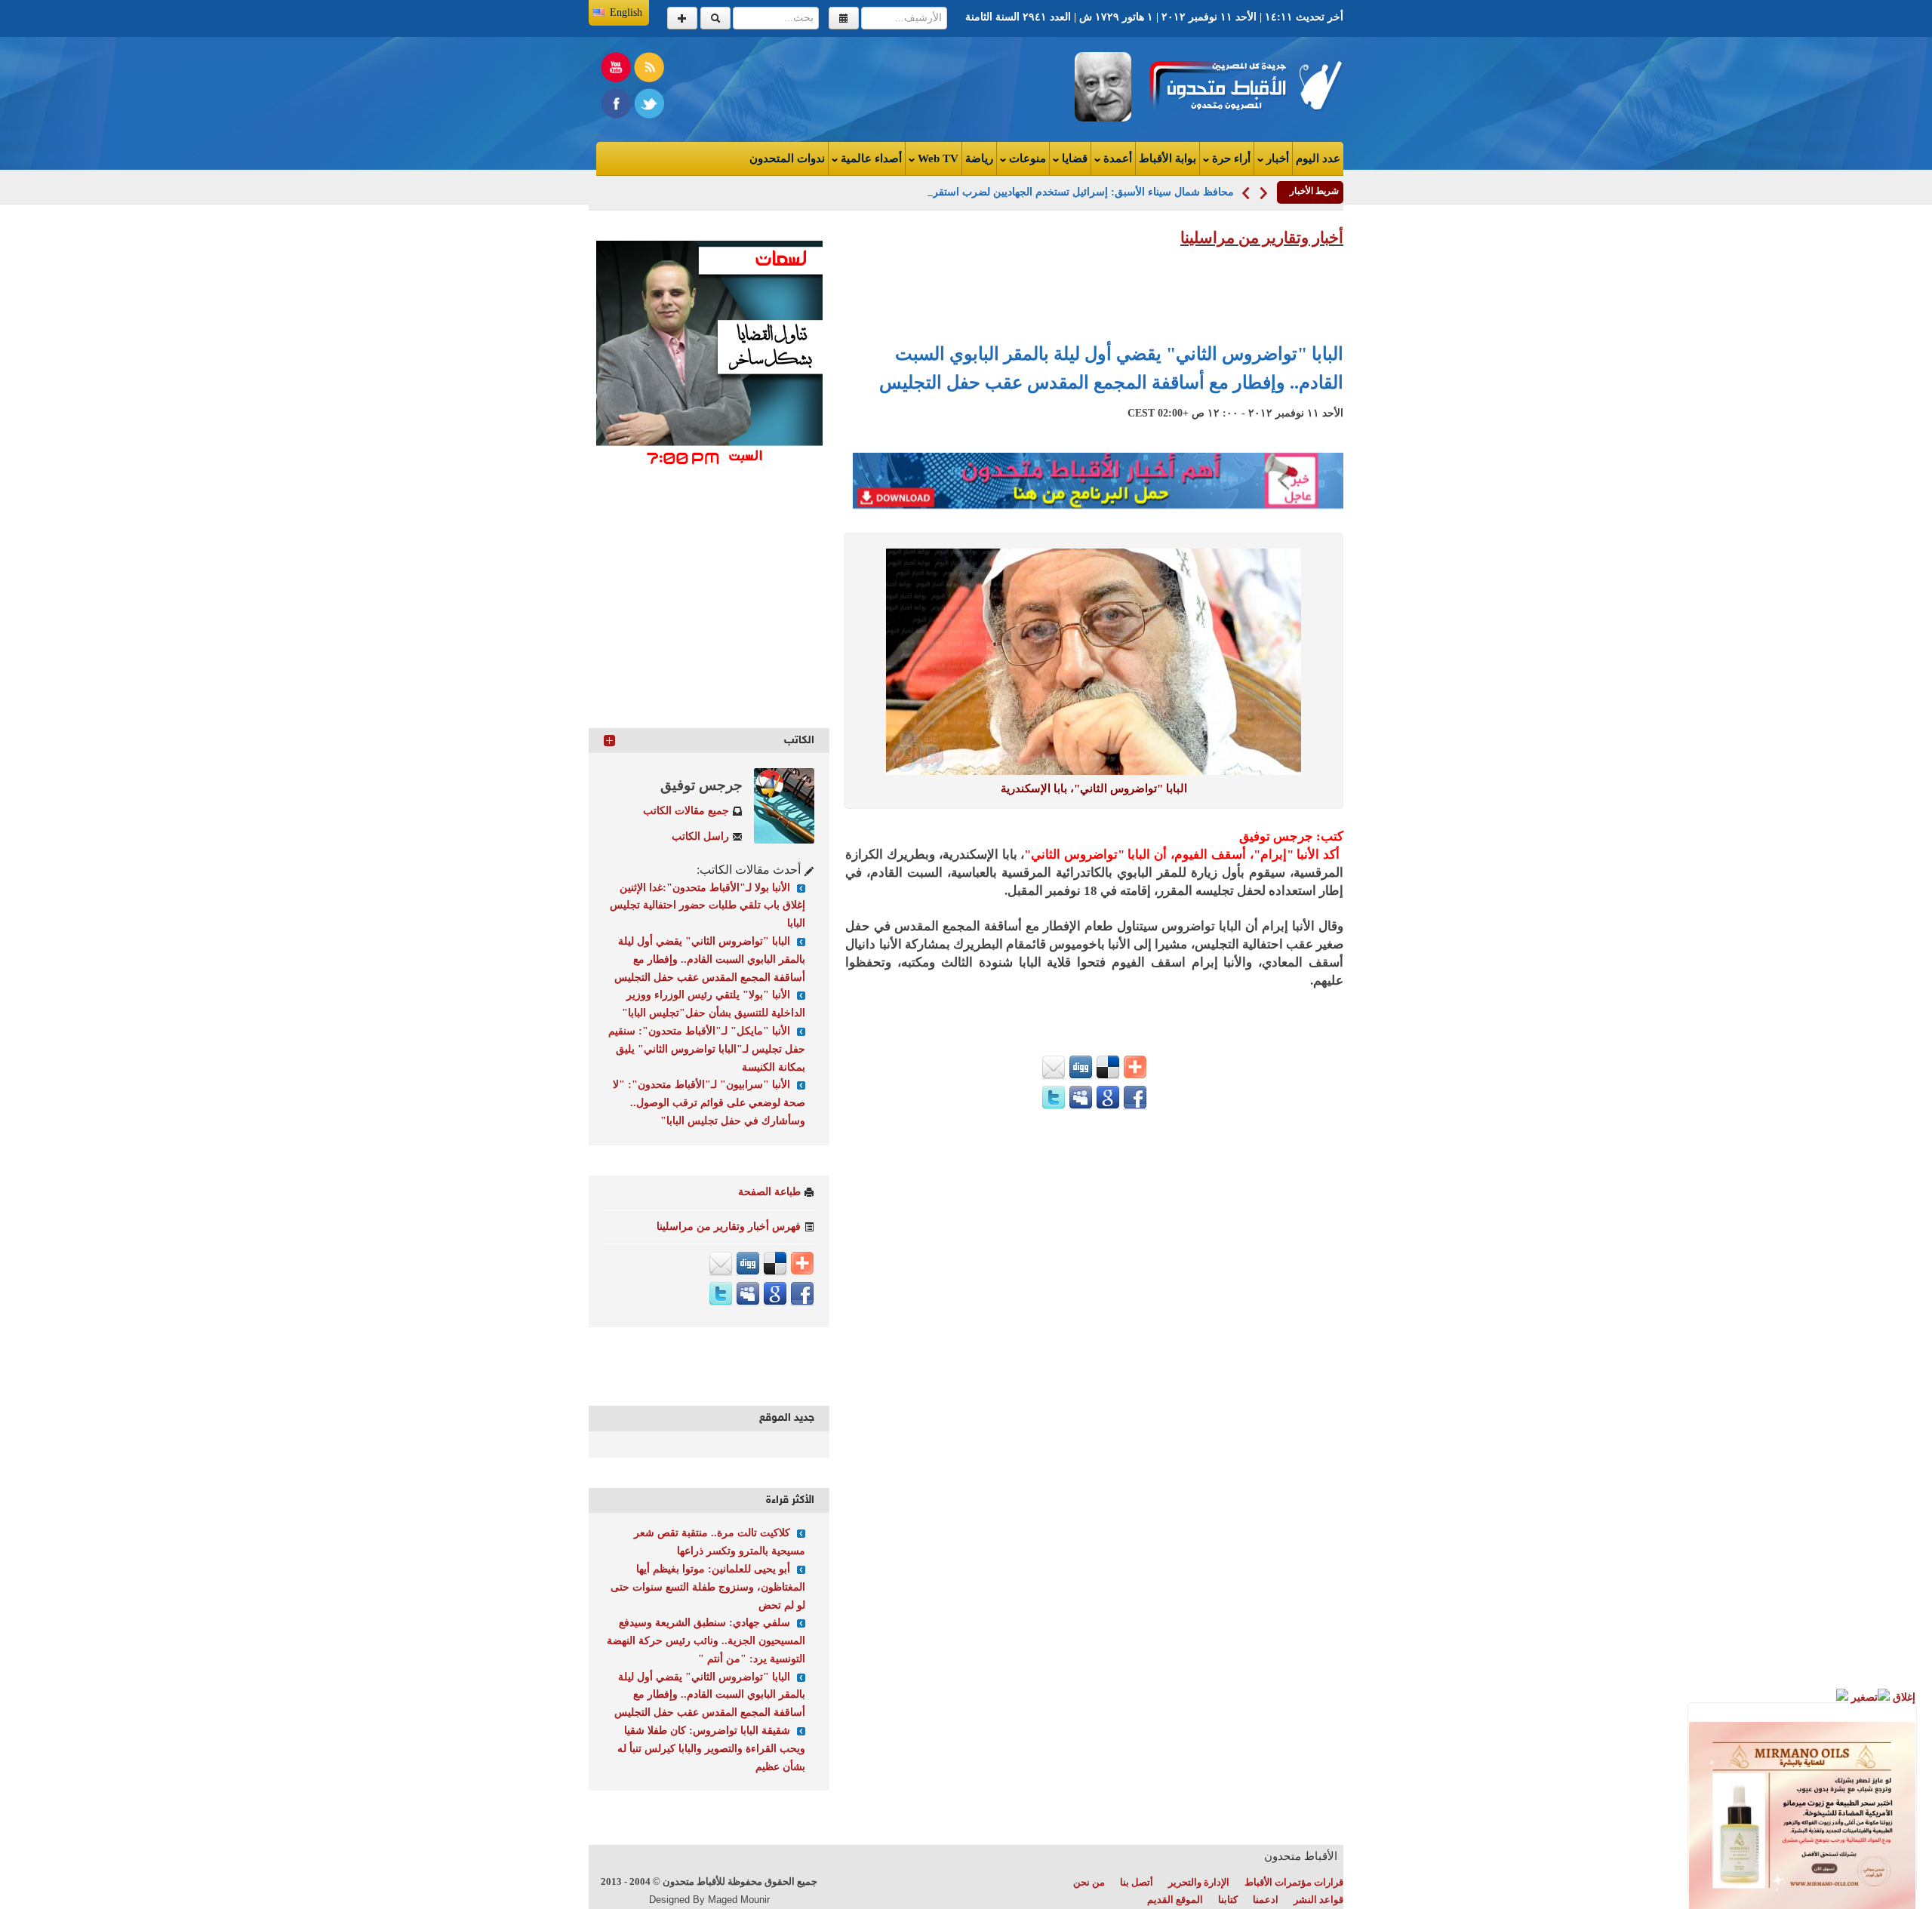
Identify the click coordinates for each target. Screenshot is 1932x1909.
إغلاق (1903, 1697)
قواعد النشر (1318, 1900)
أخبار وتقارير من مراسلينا (1262, 238)
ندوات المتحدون (787, 158)
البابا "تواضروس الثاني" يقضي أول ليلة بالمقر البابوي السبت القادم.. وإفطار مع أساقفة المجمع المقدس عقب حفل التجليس (710, 959)
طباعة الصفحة (769, 1192)
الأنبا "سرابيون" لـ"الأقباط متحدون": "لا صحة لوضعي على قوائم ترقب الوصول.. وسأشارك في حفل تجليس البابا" (709, 1103)
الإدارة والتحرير (1199, 1882)
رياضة (979, 158)
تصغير (1863, 1697)
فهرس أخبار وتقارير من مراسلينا (729, 1227)
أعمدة (1116, 158)
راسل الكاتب (700, 836)
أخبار (1276, 158)
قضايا (1073, 158)
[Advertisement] (782, 86)
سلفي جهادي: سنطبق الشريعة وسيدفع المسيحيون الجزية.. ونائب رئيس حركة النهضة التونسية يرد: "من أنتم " (706, 1641)
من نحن (1089, 1882)
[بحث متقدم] (682, 18)
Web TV (937, 158)
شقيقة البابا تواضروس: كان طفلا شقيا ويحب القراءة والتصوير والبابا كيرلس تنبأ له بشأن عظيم (711, 1749)
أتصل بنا (1137, 1882)
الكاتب (799, 741)
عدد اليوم (1318, 158)
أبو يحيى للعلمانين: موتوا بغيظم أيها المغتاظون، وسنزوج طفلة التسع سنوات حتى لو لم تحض (708, 1587)
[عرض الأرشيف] (844, 18)
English (626, 12)
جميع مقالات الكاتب (686, 811)
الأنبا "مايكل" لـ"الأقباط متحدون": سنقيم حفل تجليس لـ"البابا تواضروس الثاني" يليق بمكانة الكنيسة (707, 1049)
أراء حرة (1230, 158)
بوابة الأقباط (1168, 158)
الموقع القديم (1175, 1900)
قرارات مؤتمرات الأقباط (1294, 1882)
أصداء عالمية (870, 158)
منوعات (1026, 158)
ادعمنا (1266, 1900)
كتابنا (1228, 1900)
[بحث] (715, 18)
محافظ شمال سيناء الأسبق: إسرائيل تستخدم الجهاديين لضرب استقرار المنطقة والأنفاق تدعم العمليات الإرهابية (991, 192)
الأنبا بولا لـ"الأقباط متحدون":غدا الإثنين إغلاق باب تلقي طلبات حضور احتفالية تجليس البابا (708, 906)
